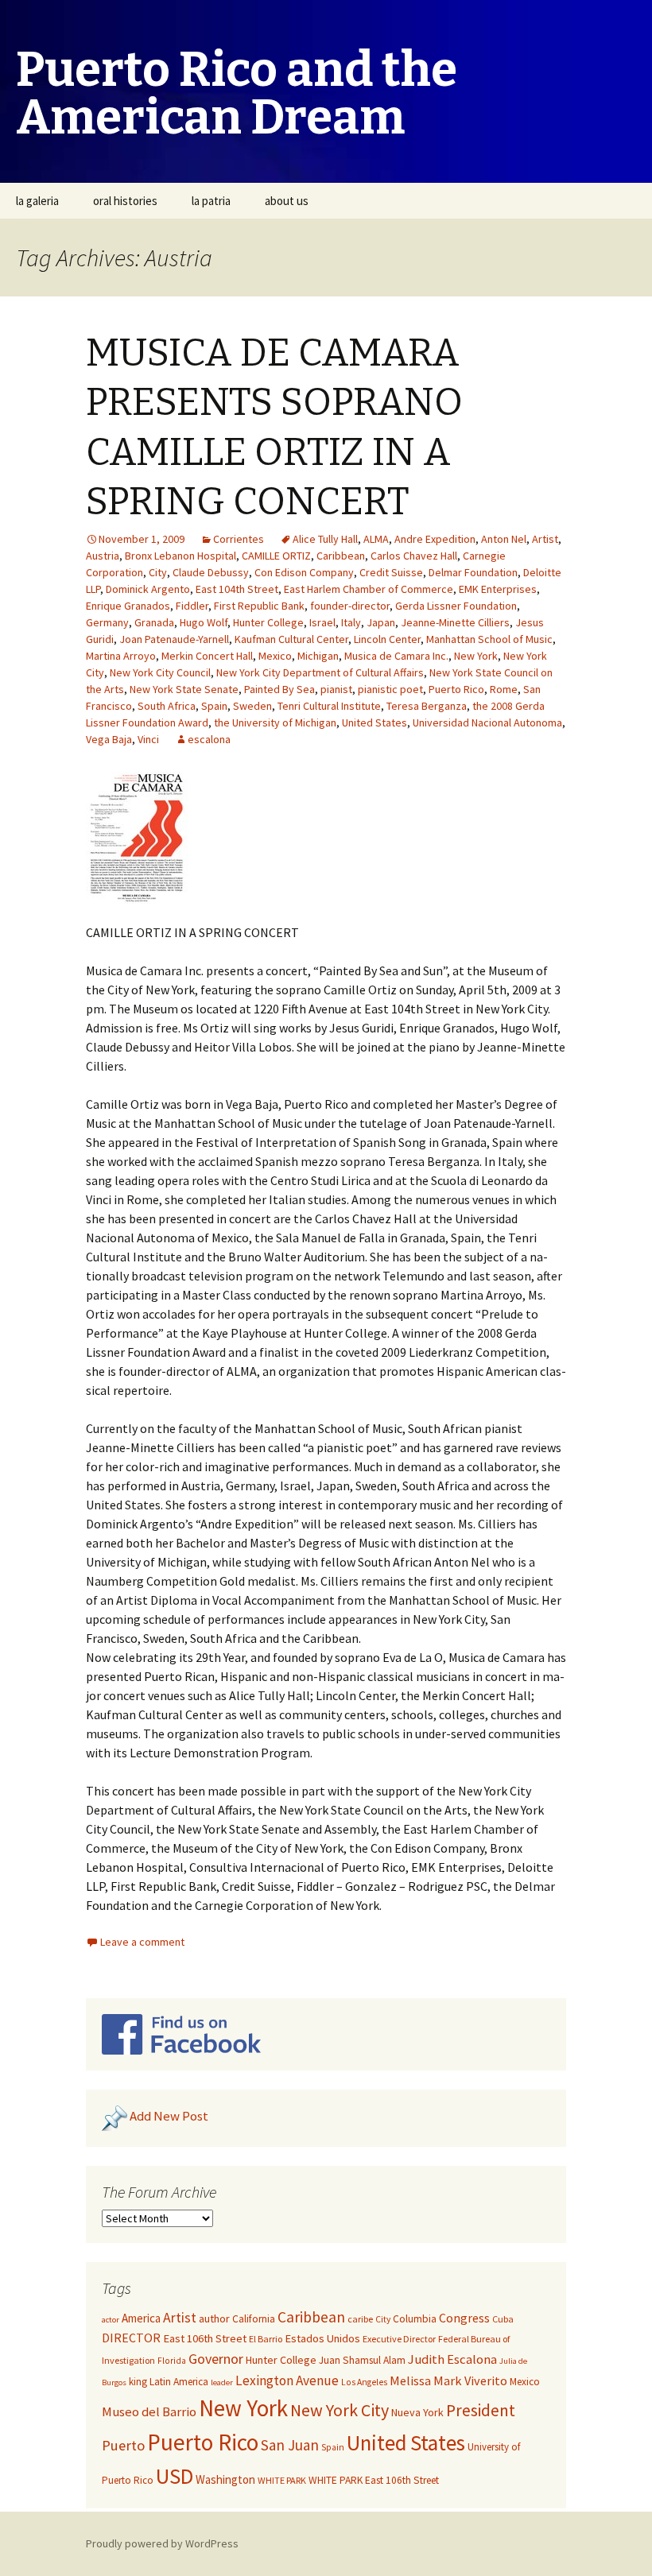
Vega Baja (109, 739)
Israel (322, 622)
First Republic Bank (259, 606)
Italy (351, 622)
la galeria (37, 201)
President (481, 2410)
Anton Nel (504, 539)
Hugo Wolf (204, 622)
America (141, 2318)
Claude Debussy (211, 572)
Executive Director (399, 2339)
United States (375, 722)
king (138, 2382)
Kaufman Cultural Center (291, 639)
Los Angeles (364, 2382)
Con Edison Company (304, 572)
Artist (545, 539)
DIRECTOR (131, 2338)
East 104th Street (237, 589)
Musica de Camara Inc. (396, 656)
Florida (172, 2361)
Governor (216, 2359)
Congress (464, 2318)
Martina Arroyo (121, 656)
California (254, 2319)
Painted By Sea (279, 689)
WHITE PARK (282, 2480)
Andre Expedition (435, 539)
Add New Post (169, 2116)
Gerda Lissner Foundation (456, 606)
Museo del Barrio (149, 2412)
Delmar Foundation (473, 572)
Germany (107, 622)
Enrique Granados (128, 606)
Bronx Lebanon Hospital (180, 556)
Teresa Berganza (427, 706)
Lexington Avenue (287, 2380)
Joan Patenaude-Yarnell (174, 639)
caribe (360, 2319)
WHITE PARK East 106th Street (374, 2480)
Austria (103, 556)
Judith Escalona (452, 2359)
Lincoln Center (387, 639)
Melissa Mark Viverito (448, 2380)
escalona (209, 739)
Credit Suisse (391, 572)
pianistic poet (390, 689)
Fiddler (192, 606)
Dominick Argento (148, 589)
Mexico (275, 656)
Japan (381, 622)
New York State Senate (184, 689)
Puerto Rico (456, 689)
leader (222, 2382)
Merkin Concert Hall (207, 656)
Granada (154, 622)
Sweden (252, 706)
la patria (211, 201)
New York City (340, 2410)
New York (476, 656)
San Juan (290, 2445)
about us (287, 201)
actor (111, 2320)
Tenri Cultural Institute (329, 706)
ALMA (376, 539)
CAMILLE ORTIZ (276, 556)
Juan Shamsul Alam (362, 2360)
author (214, 2318)
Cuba (503, 2319)
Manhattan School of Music (489, 639)
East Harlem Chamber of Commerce (369, 589)
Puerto (123, 2445)
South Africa (167, 706)
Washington (225, 2479)
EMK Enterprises (498, 589)
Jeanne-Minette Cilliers (455, 622)
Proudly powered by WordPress (162, 2543)
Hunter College (268, 622)
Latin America (179, 2382)
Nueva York (417, 2412)
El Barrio (266, 2339)
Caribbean (341, 556)
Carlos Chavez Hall (414, 556)
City (158, 572)
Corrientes (239, 539)
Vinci (148, 739)
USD (175, 2476)
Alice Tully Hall (325, 539)
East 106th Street (205, 2338)
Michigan (318, 656)
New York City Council (160, 672)
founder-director (350, 606)
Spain (214, 706)
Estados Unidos (322, 2338)
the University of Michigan (275, 722)
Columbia (415, 2319)
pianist (336, 689)
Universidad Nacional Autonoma (487, 722)
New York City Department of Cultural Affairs (320, 672)
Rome (504, 689)
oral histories (125, 201)
